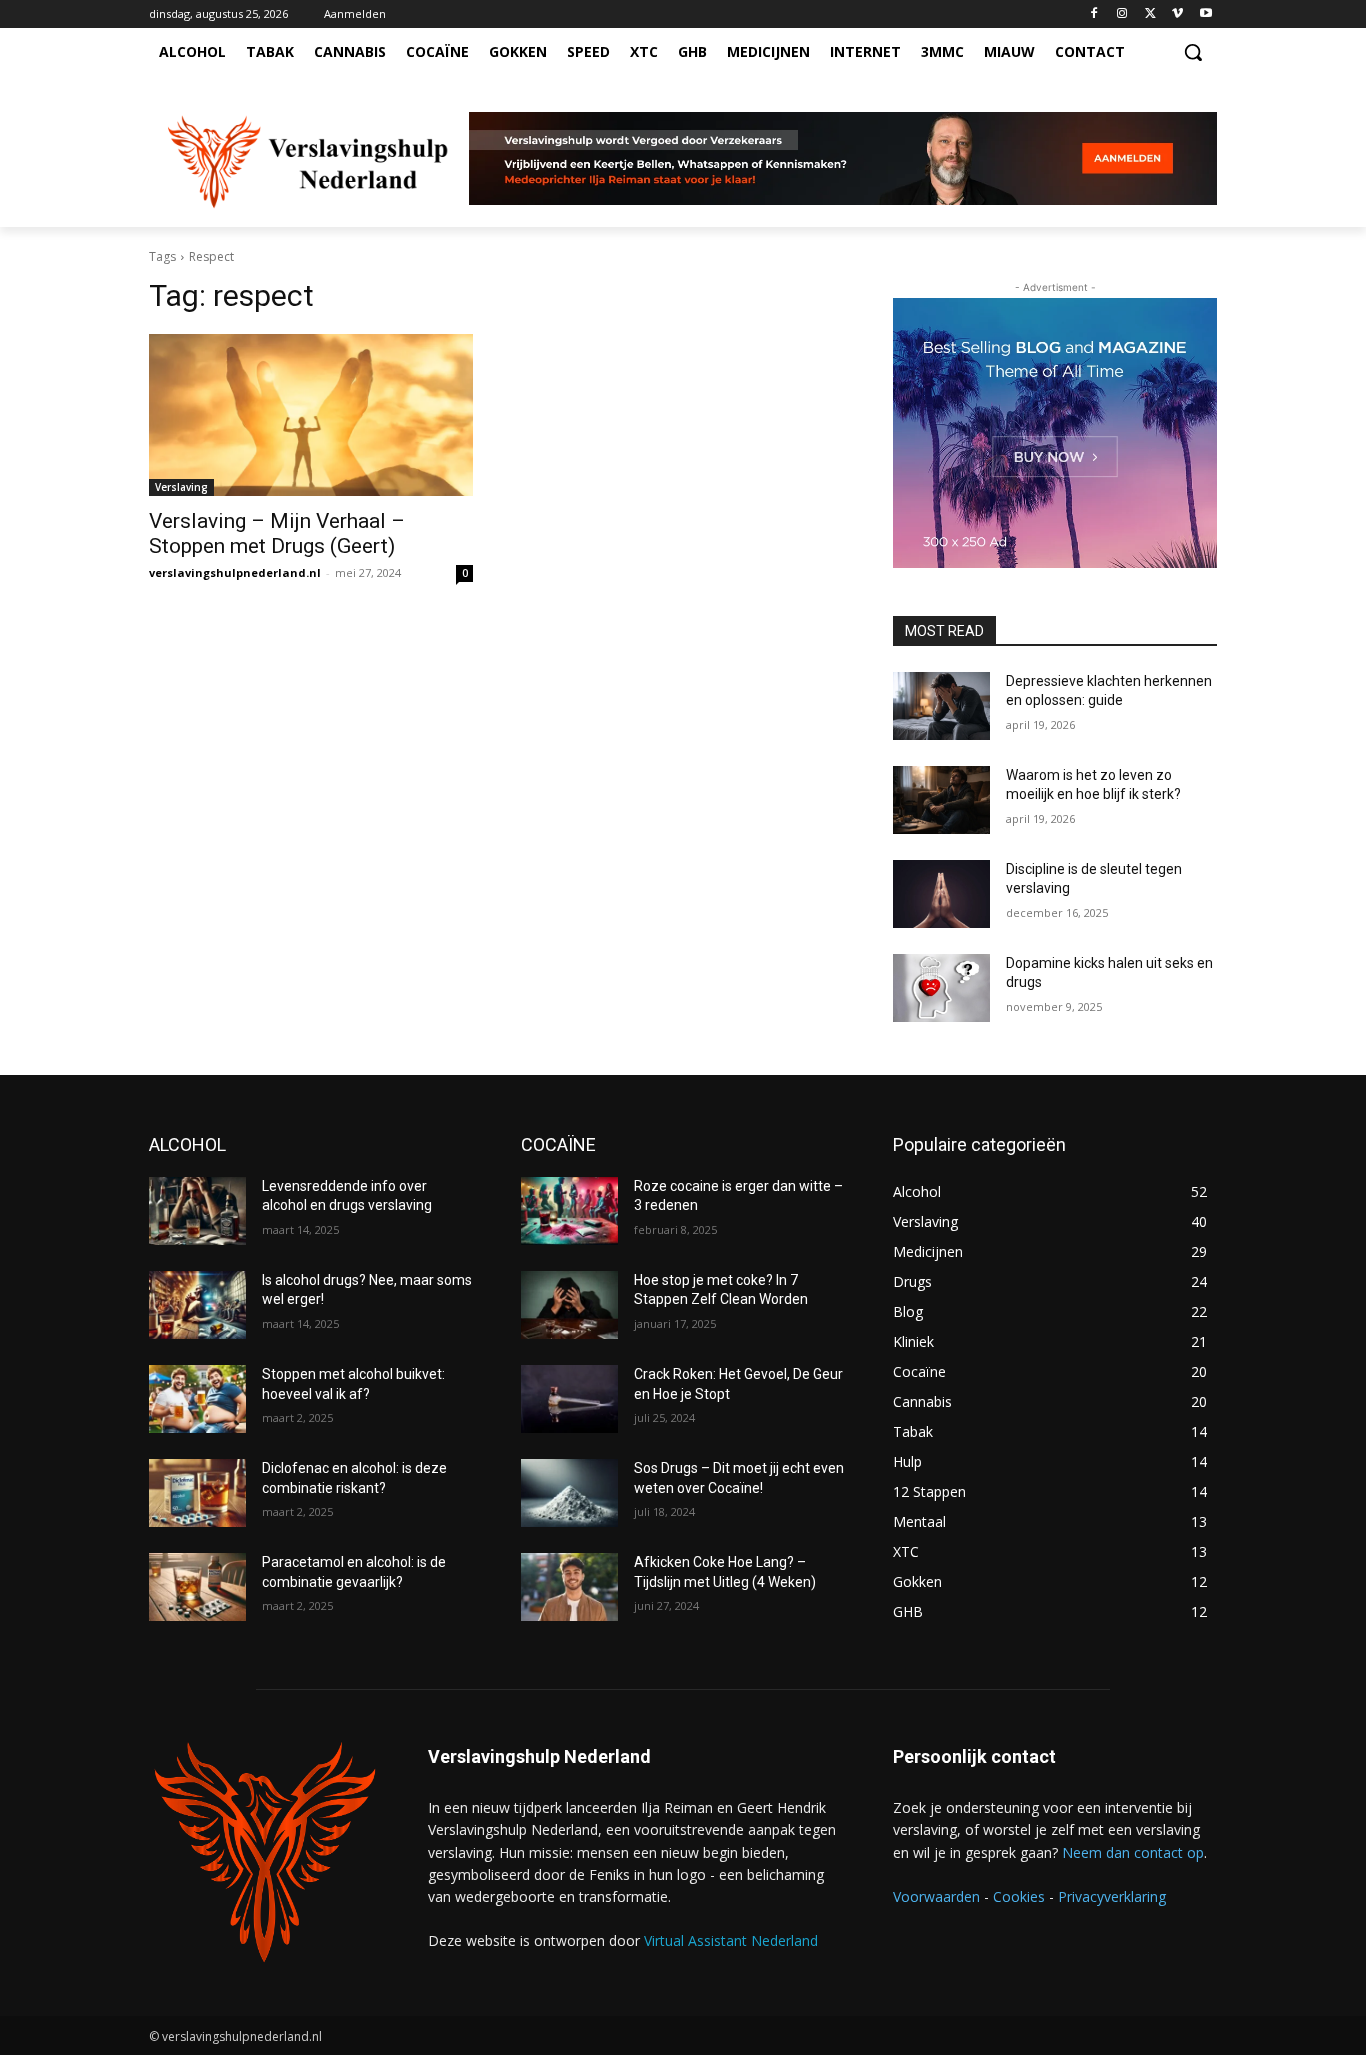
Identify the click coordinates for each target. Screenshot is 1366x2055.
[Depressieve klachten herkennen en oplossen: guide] (941, 706)
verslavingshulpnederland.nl (235, 572)
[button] (1193, 52)
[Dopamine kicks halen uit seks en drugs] (941, 988)
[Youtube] (1205, 14)
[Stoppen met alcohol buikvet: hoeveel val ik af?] (197, 1399)
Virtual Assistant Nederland (731, 1940)
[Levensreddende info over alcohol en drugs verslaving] (197, 1211)
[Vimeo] (1177, 14)
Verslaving (181, 487)
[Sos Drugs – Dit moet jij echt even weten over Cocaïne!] (569, 1493)
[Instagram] (1122, 14)
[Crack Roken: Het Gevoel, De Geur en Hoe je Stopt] (569, 1399)
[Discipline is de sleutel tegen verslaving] (941, 894)
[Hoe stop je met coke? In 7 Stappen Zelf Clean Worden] (569, 1305)
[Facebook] (1094, 14)
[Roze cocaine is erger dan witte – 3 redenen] (569, 1211)
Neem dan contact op (1133, 1852)
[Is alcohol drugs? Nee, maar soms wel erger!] (197, 1305)
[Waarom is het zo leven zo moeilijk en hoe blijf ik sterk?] (941, 800)
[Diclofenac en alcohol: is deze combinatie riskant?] (197, 1493)
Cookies (1019, 1896)
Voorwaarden (936, 1896)
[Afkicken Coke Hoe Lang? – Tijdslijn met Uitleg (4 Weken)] (569, 1587)
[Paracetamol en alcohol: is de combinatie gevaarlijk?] (197, 1587)
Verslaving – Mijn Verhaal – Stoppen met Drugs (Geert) (277, 533)
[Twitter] (1150, 14)
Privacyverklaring (1112, 1896)
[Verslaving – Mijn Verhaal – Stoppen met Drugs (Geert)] (311, 415)
